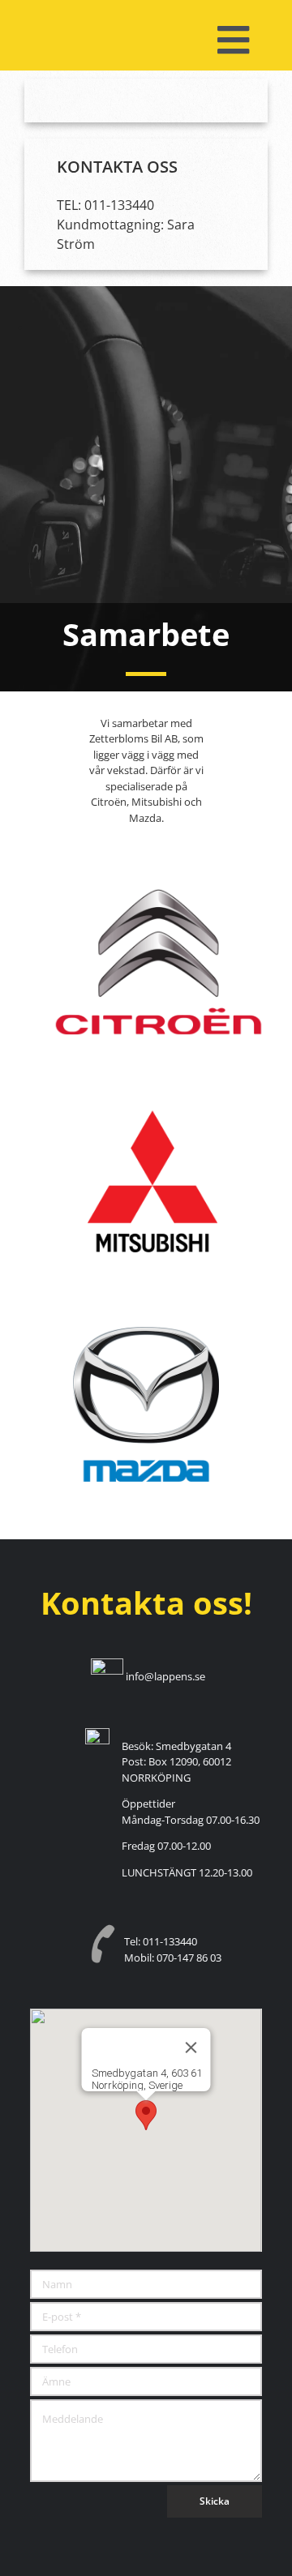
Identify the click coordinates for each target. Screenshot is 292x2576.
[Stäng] (191, 2048)
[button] (146, 2115)
